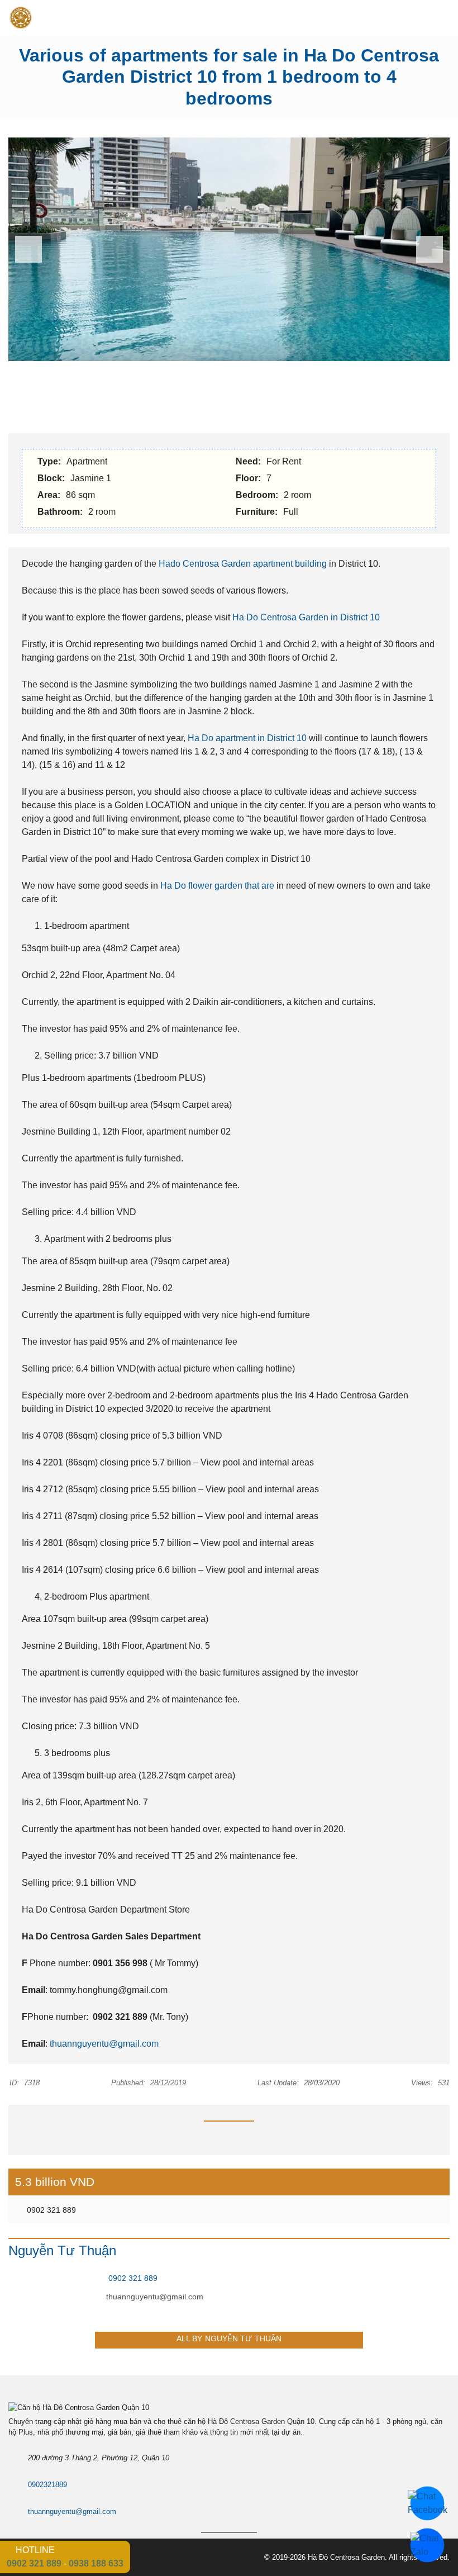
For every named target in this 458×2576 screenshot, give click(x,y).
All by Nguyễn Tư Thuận (229, 2338)
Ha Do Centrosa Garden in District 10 (306, 617)
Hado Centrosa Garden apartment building (243, 564)
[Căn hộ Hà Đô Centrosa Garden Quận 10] (16, 18)
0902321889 (47, 2485)
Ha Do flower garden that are (216, 886)
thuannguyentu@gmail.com (104, 2044)
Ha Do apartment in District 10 (247, 738)
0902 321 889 (50, 2210)
